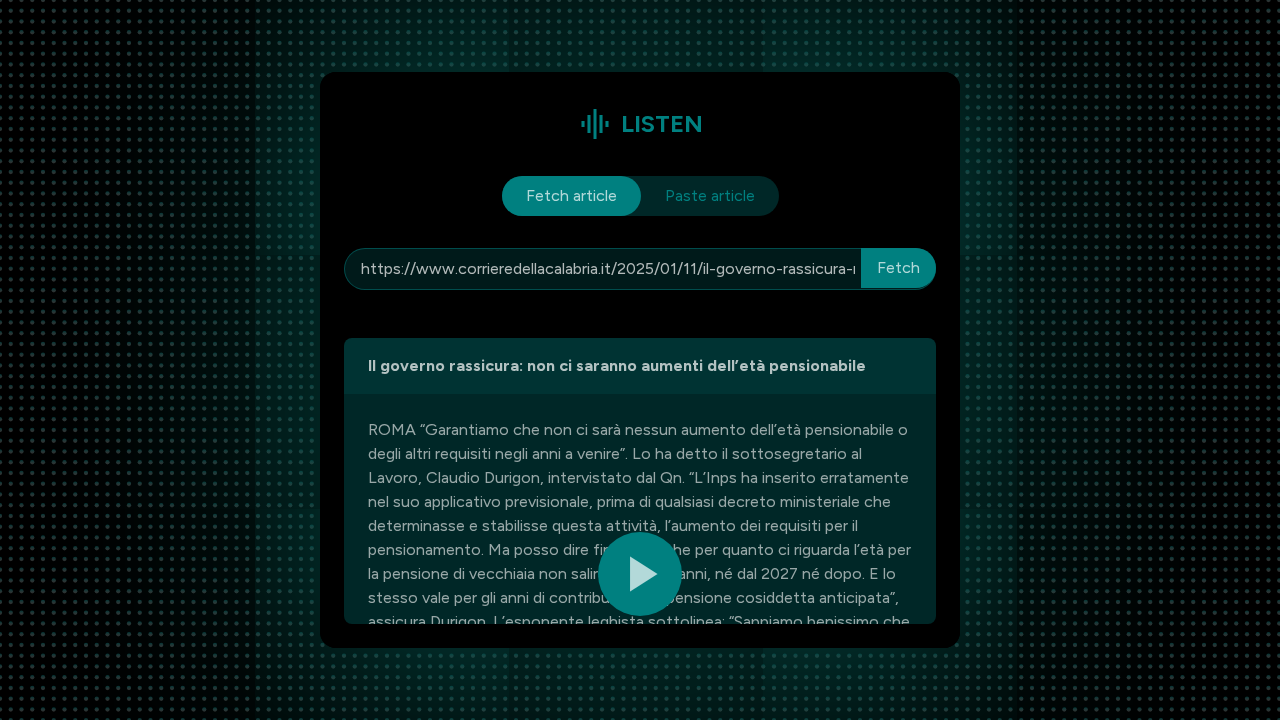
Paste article (710, 195)
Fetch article (571, 195)
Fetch (898, 267)
